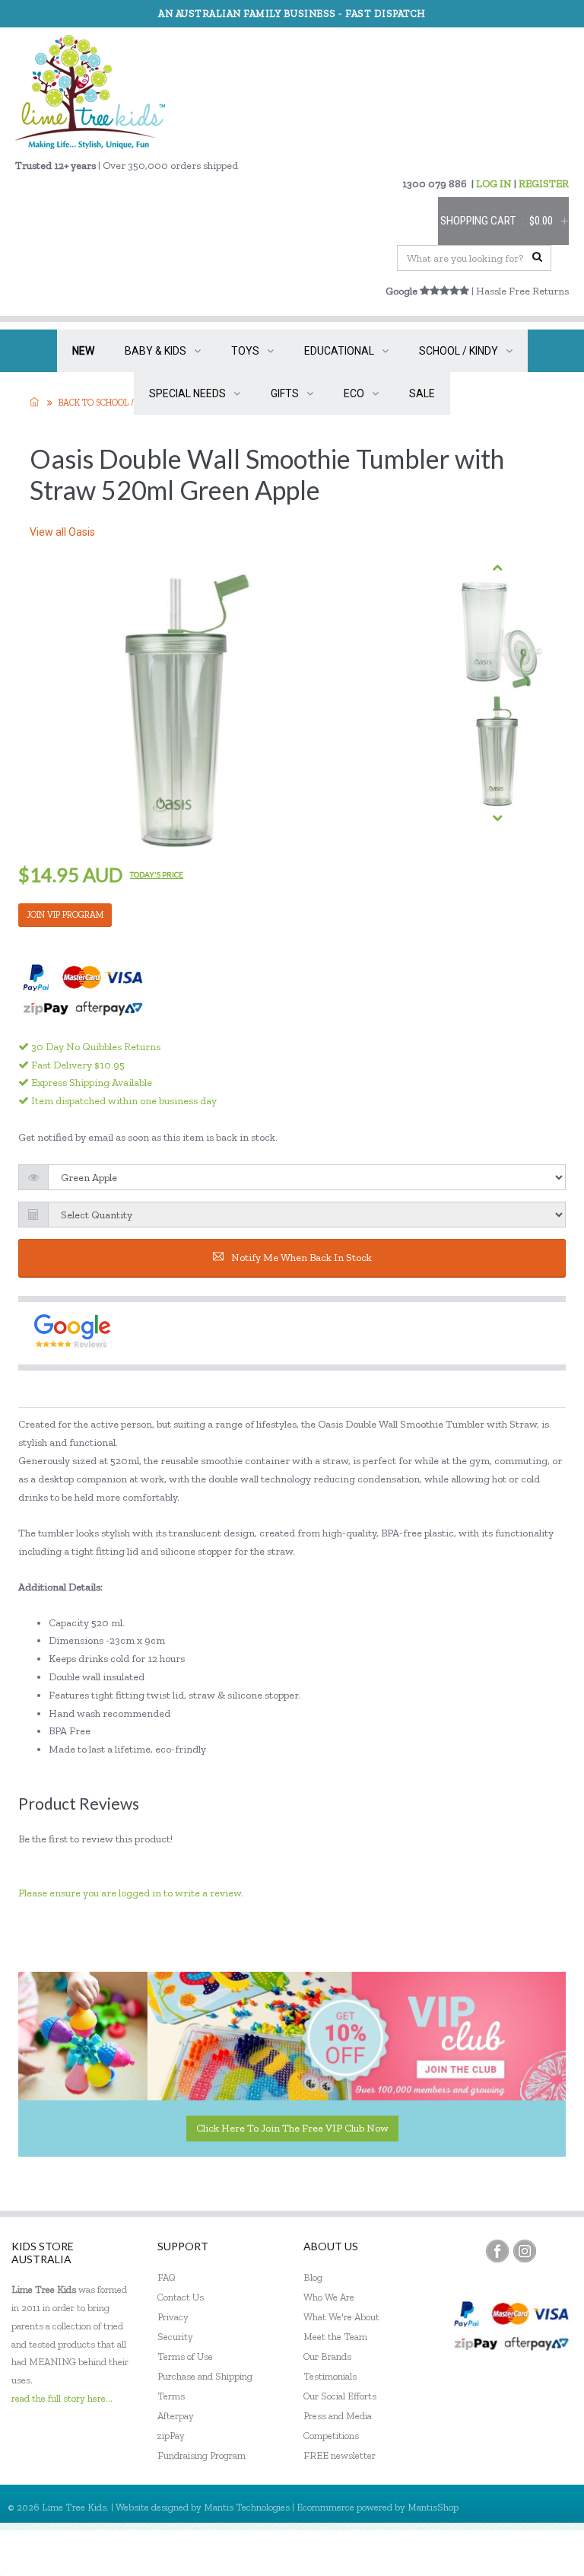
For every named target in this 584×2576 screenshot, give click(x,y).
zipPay (171, 2436)
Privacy (173, 2317)
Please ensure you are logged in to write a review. (131, 1893)
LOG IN (494, 184)
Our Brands (327, 2356)
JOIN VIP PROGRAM (65, 915)
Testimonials (330, 2376)
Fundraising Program (202, 2455)
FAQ (167, 2277)
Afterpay (176, 2416)
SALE (422, 393)
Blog (313, 2277)
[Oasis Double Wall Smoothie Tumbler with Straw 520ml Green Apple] (497, 634)
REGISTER (544, 184)
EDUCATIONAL (339, 351)
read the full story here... (62, 2398)
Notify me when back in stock (302, 1258)
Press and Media (338, 2416)
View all (62, 532)
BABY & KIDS (156, 351)
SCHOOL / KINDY (459, 351)
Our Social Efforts (340, 2396)
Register (490, 2553)
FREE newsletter (340, 2455)
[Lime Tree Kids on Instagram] (525, 2251)
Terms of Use (185, 2356)
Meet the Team (335, 2337)
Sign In (546, 2553)
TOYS (245, 351)
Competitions (331, 2436)
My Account (424, 2553)
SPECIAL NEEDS (187, 393)
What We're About (341, 2317)
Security (175, 2337)
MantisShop (433, 2507)
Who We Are (329, 2297)
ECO (354, 393)
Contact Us (181, 2297)
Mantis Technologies (247, 2507)
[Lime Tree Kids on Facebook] (497, 2251)
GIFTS (285, 393)
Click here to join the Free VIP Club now (292, 2128)
